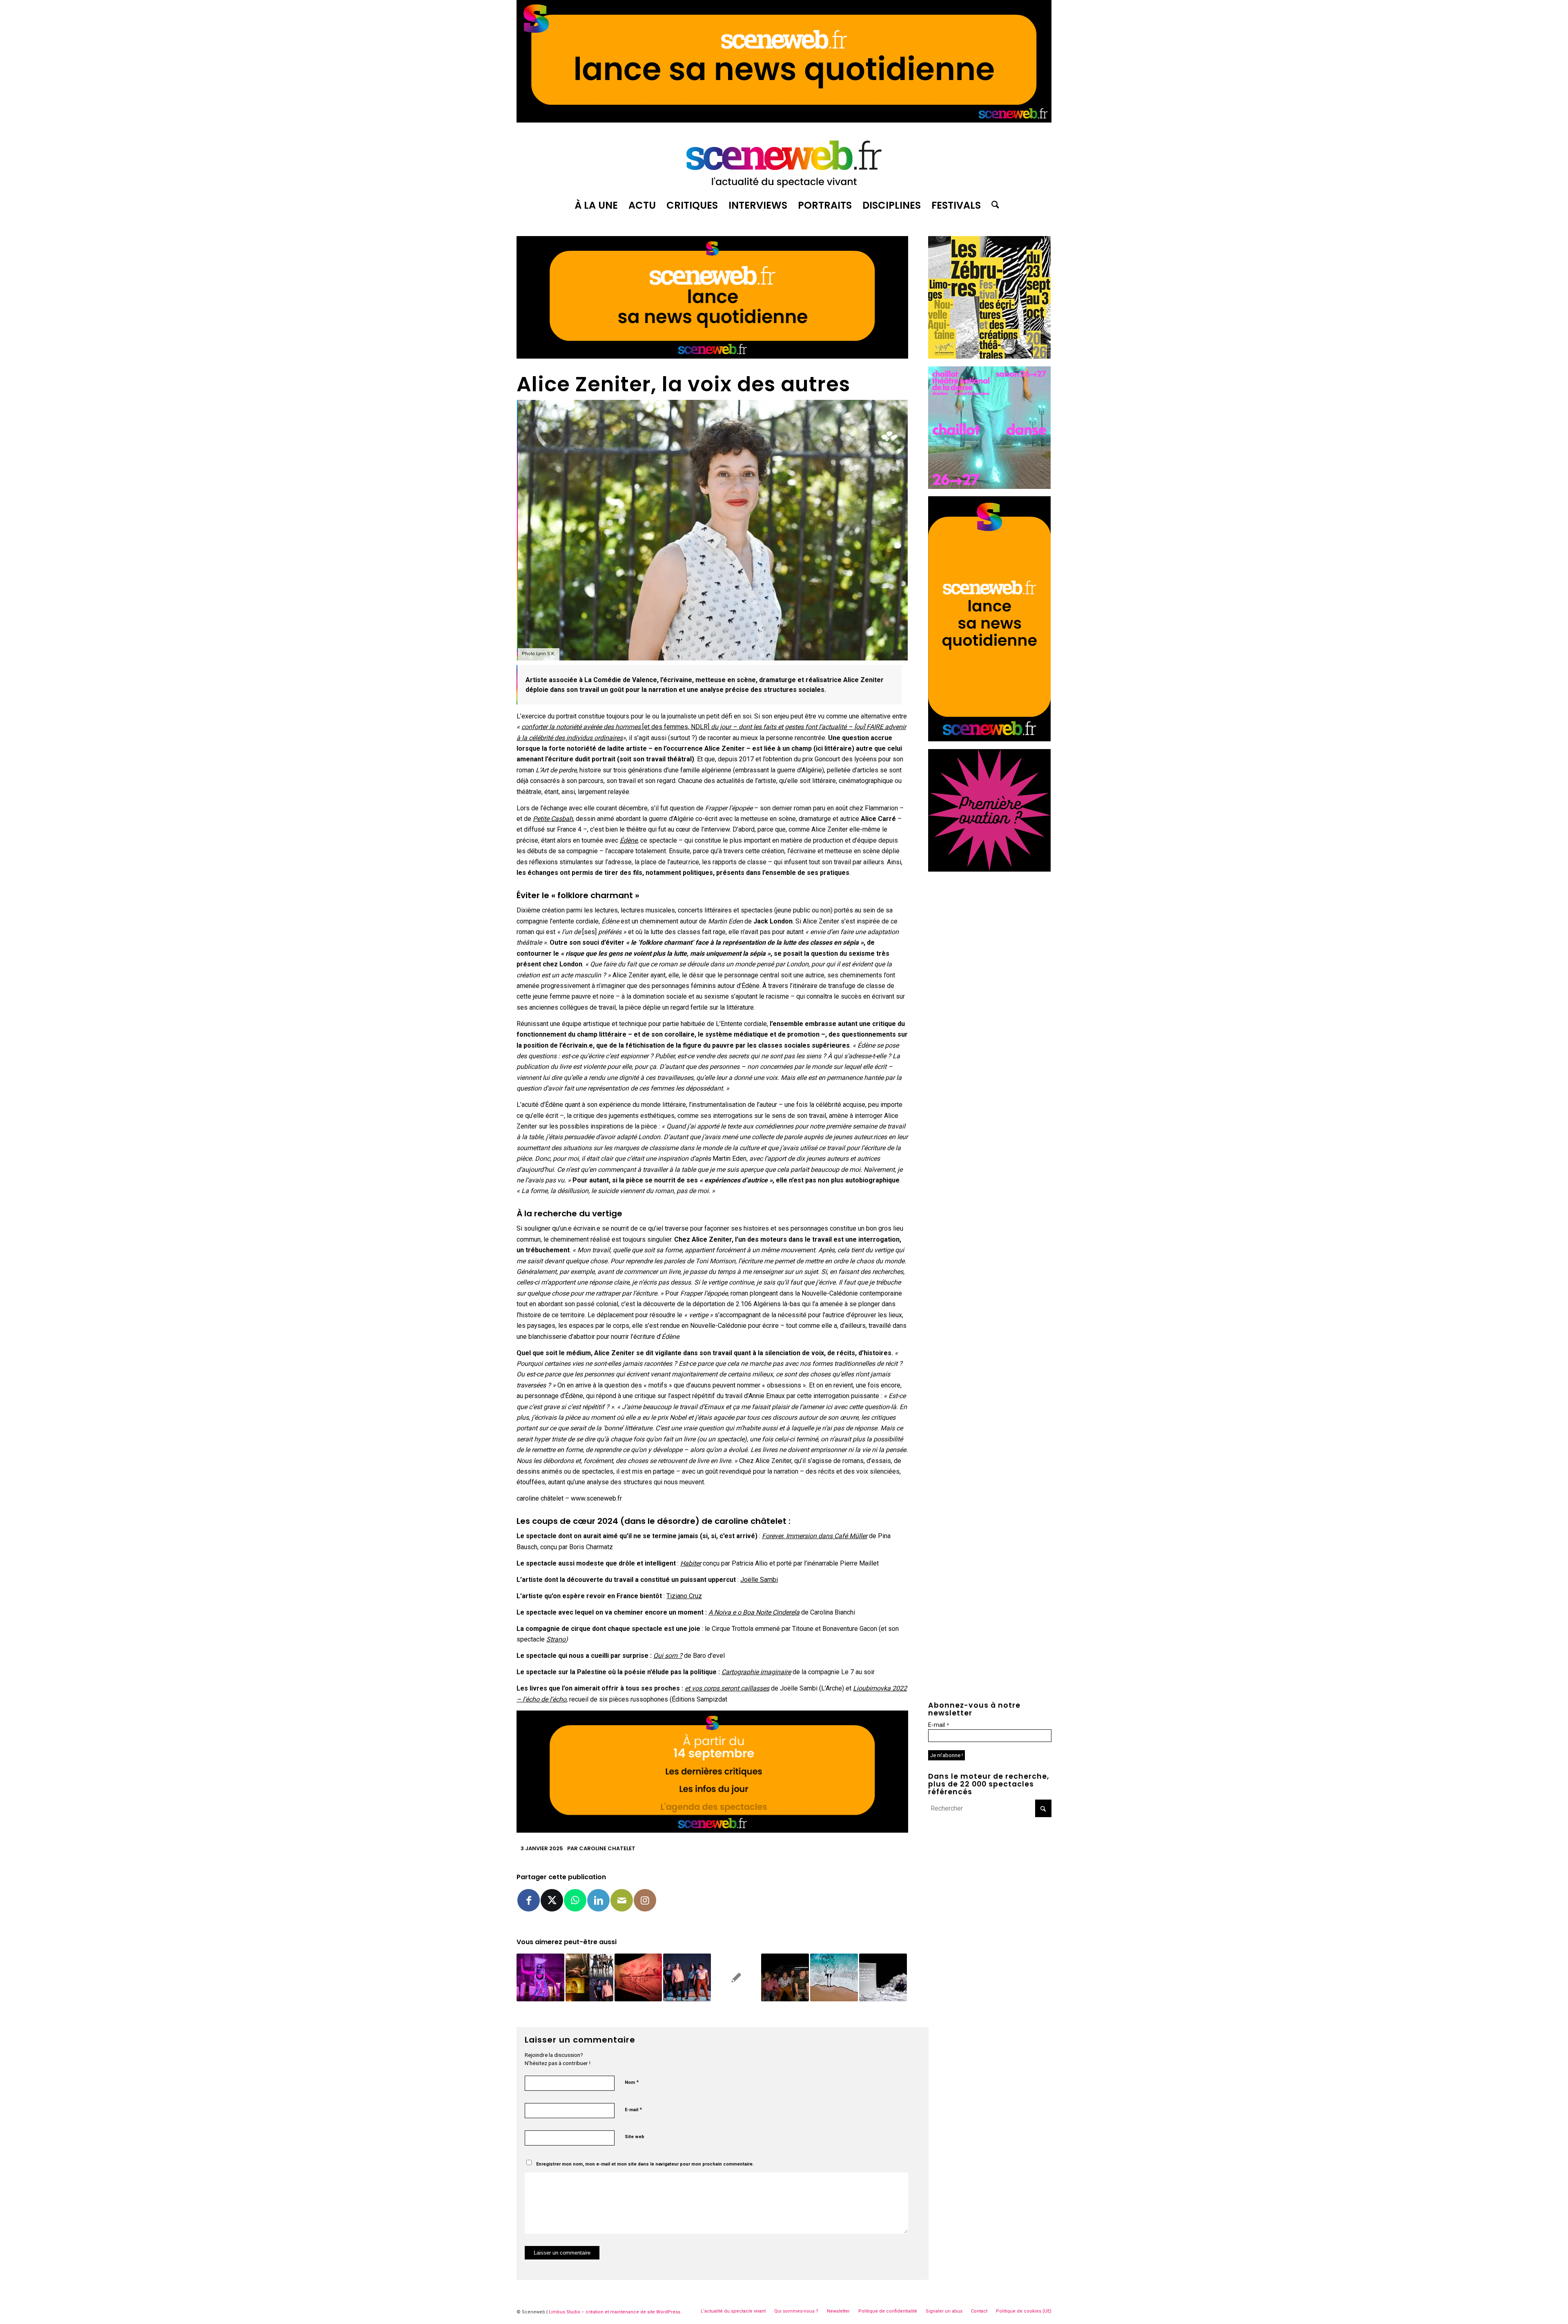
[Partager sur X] (552, 1900)
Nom (632, 2082)
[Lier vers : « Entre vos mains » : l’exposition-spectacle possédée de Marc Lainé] (638, 1977)
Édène (629, 840)
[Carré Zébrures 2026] (989, 356)
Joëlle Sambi (759, 1580)
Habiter (691, 1563)
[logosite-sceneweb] (784, 161)
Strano (556, 1639)
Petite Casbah (553, 819)
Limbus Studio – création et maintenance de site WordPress (615, 2312)
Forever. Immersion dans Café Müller (815, 1536)
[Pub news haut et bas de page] (712, 356)
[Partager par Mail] (622, 1900)
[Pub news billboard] (784, 120)
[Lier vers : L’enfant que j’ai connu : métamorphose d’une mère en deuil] (540, 1977)
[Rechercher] (993, 205)
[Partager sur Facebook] (529, 1900)
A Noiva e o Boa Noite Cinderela (754, 1612)
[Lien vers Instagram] (645, 1900)
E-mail (633, 2109)
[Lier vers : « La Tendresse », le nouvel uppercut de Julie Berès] (785, 1977)
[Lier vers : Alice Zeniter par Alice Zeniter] (883, 1977)
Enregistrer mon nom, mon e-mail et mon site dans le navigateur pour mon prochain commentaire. (645, 2164)
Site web (635, 2137)
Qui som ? (668, 1656)
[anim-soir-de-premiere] (989, 869)
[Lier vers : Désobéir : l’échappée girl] (687, 1977)
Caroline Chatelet (607, 1848)
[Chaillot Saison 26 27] (989, 487)
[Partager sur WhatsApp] (575, 1900)
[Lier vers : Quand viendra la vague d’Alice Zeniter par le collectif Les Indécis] (834, 1977)
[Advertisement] (990, 930)
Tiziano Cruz (684, 1596)
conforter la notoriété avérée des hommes (582, 727)
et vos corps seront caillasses (727, 1688)
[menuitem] (596, 205)
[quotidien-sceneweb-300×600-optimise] (989, 739)
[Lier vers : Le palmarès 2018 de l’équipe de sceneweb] (589, 1977)
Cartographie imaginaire (756, 1672)
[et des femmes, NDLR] (676, 727)
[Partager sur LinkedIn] (598, 1900)
